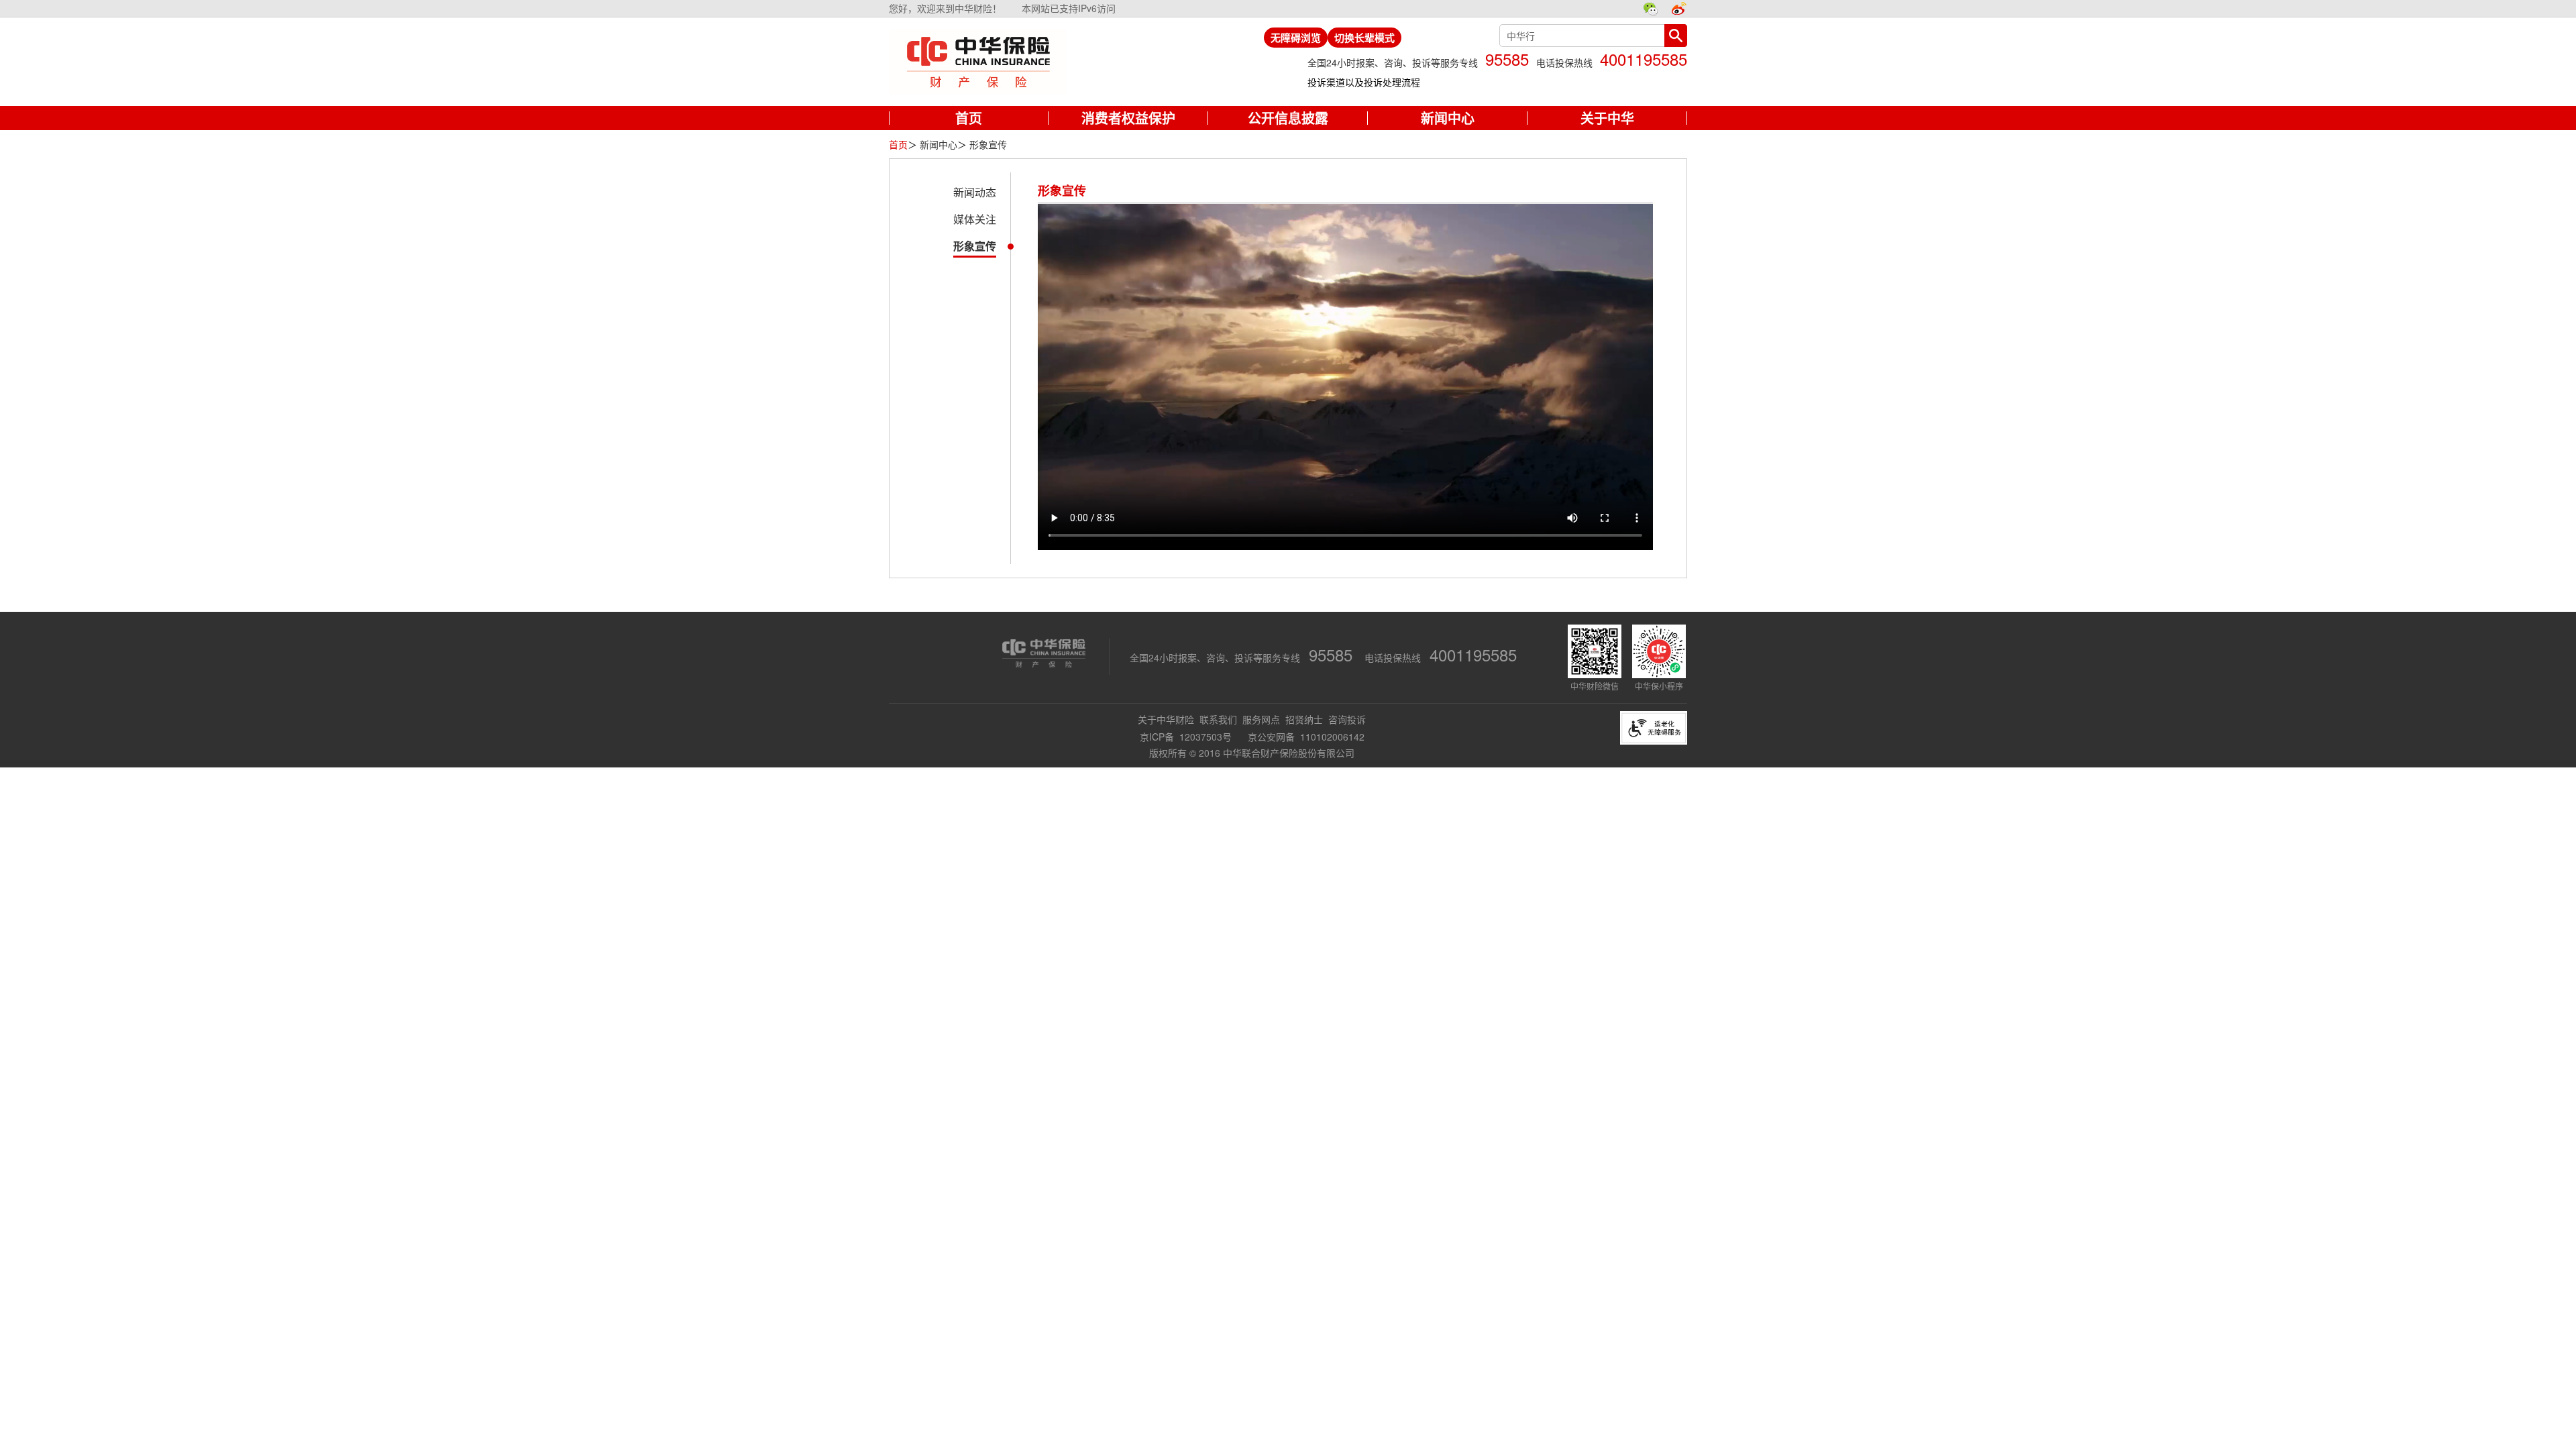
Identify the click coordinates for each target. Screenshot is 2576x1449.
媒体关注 (975, 219)
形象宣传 (975, 246)
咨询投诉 (1347, 719)
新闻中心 (938, 144)
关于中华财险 (1166, 719)
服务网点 (1261, 719)
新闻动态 (975, 192)
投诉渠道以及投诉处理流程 (1364, 82)
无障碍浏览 (1296, 38)
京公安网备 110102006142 (1306, 737)
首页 (898, 144)
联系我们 (1218, 719)
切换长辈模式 (1364, 38)
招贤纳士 (1304, 719)
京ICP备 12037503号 (1187, 737)
